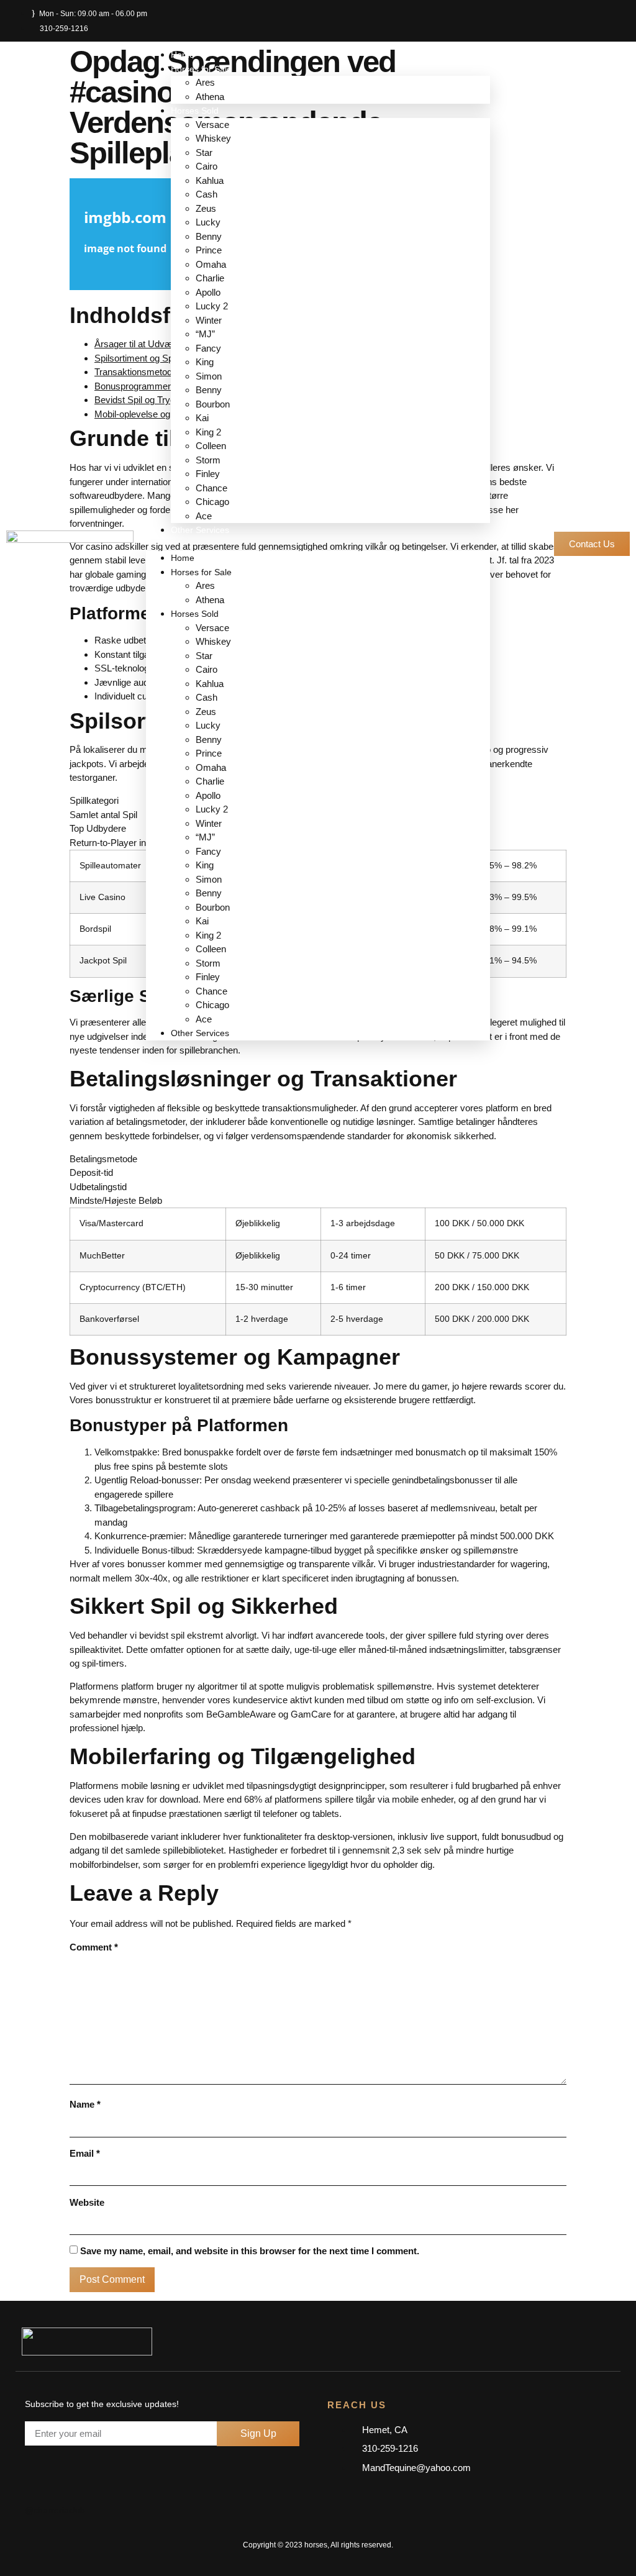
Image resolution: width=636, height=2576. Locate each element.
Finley (208, 474)
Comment (94, 1947)
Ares (205, 82)
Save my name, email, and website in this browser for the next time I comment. (250, 2251)
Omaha (212, 264)
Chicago (212, 502)
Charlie (210, 278)
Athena (210, 97)
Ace (204, 516)
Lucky (208, 222)
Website (87, 2202)
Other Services (200, 530)
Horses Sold (195, 111)
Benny (209, 236)
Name (85, 2104)
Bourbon (213, 404)
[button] (318, 544)
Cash (207, 194)
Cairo (207, 166)
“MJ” (205, 334)
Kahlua (210, 180)
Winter (209, 320)
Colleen (211, 446)
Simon (209, 376)
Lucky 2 (212, 306)
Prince (209, 250)
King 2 (208, 432)
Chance (213, 488)
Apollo (208, 292)
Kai (202, 418)
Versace (212, 125)
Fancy (208, 348)
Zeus (206, 208)
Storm (208, 460)
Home (183, 55)
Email (85, 2153)
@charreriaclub (55, 2510)
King (205, 362)
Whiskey (213, 138)
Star (204, 152)
